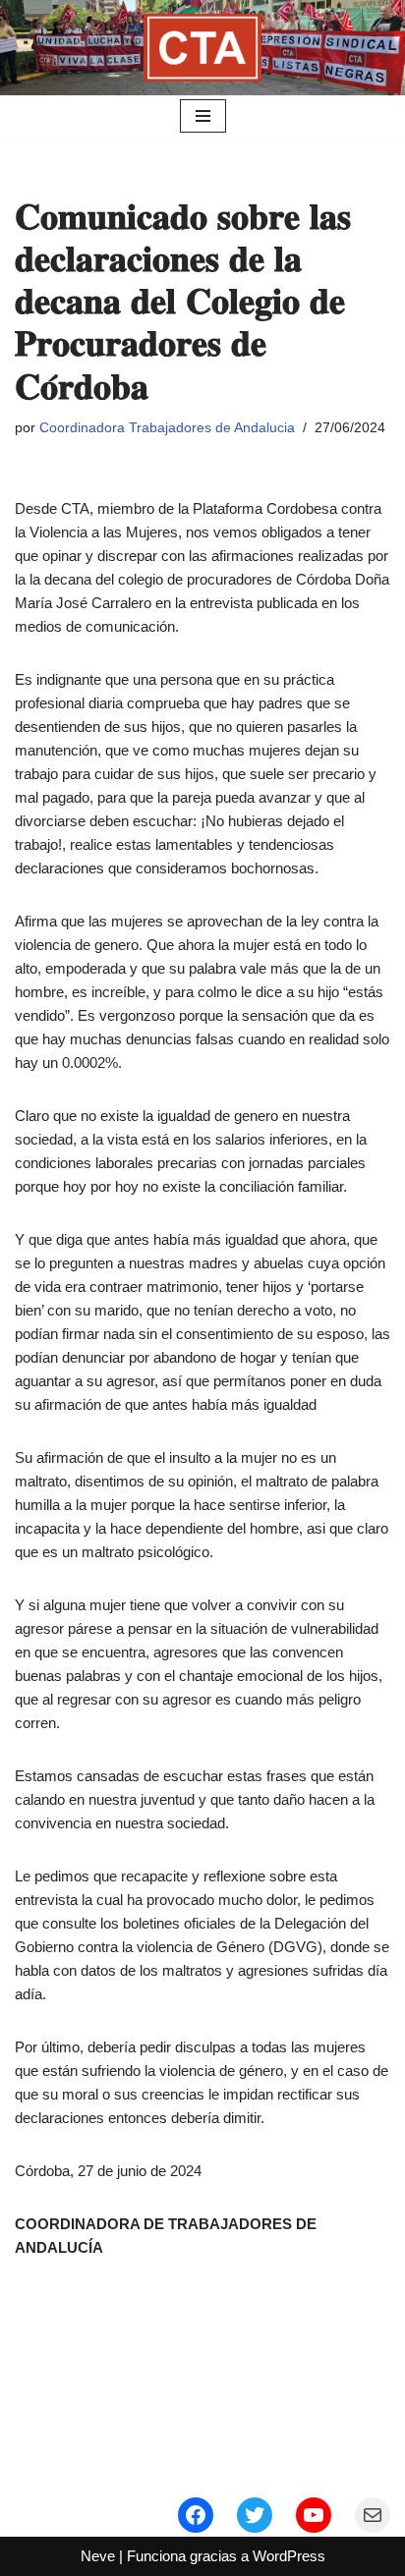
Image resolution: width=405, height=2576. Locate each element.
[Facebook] (196, 2515)
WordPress (289, 2556)
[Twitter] (255, 2515)
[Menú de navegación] (203, 116)
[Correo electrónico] (373, 2515)
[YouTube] (314, 2515)
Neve (98, 2556)
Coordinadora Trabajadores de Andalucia (167, 428)
